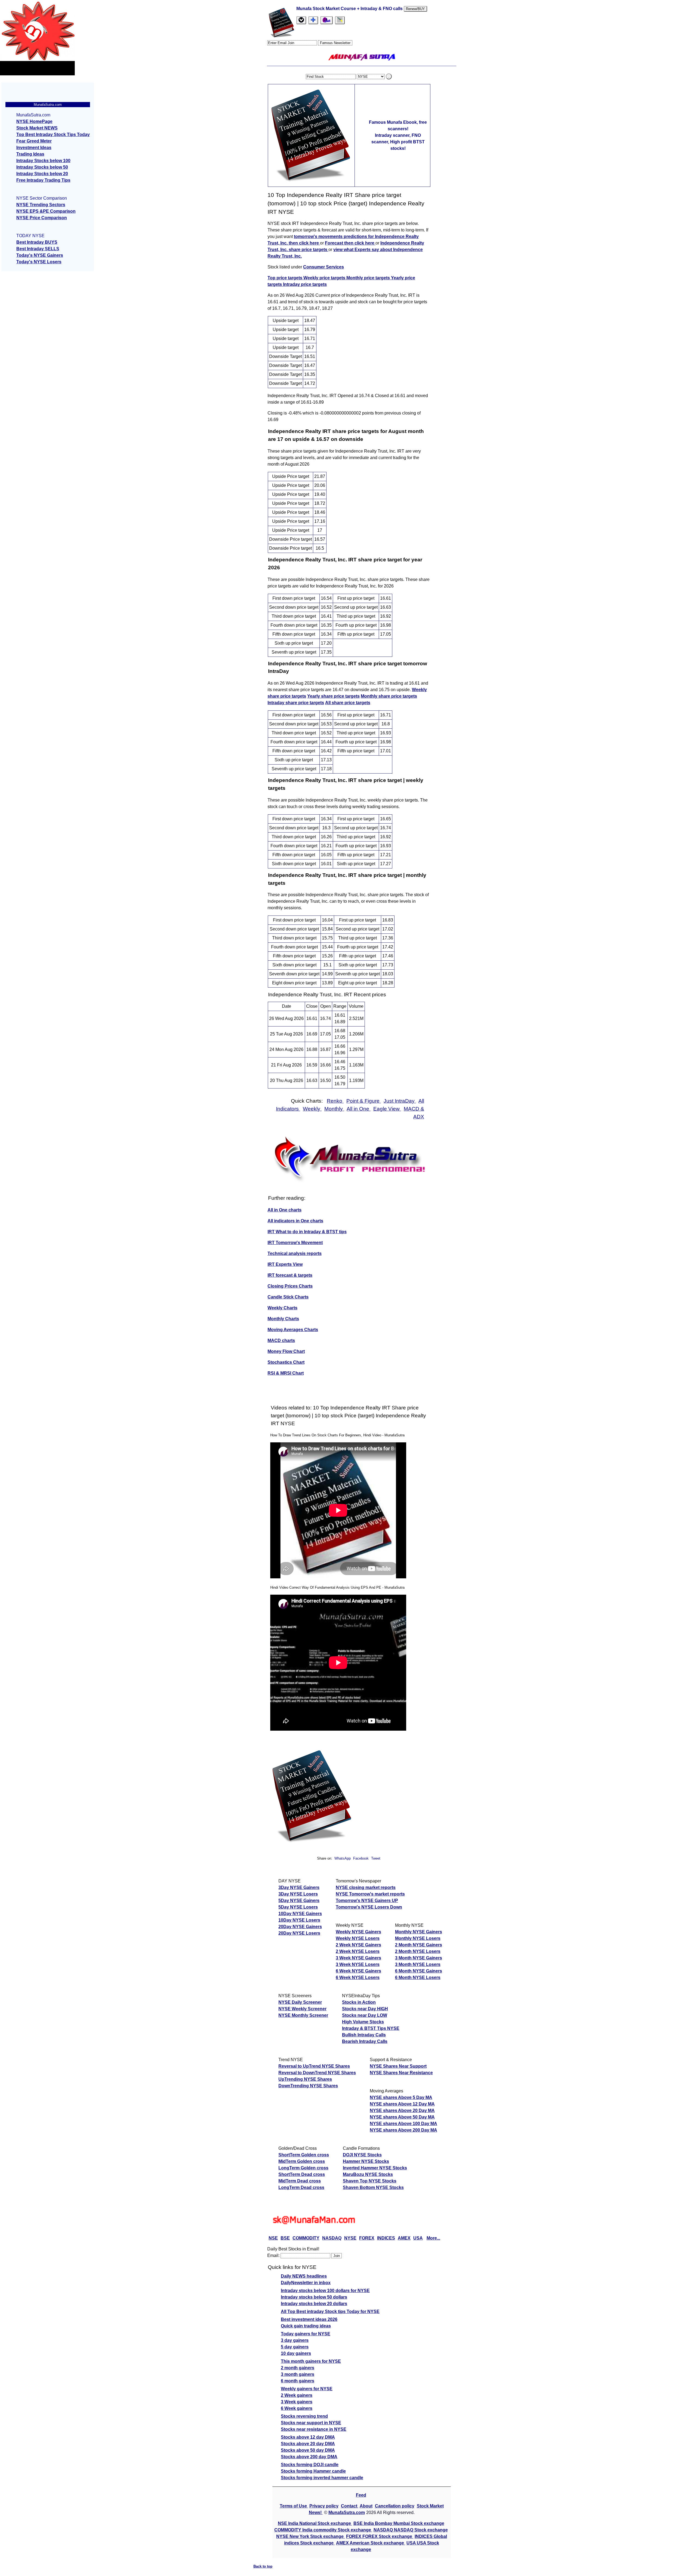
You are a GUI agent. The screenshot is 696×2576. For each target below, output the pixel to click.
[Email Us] (327, 20)
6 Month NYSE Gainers (419, 1971)
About (366, 2506)
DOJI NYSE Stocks (362, 2155)
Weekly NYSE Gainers (358, 1932)
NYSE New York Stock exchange (310, 2536)
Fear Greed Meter (34, 141)
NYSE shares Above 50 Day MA (402, 2117)
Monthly (334, 1109)
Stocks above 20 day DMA (308, 2444)
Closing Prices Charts (290, 1286)
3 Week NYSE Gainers (358, 1958)
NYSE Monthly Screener (303, 2015)
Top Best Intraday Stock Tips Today (53, 134)
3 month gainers (298, 2374)
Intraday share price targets (296, 703)
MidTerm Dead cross (300, 2181)
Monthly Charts (283, 1319)
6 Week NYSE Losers (358, 1977)
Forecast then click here (350, 243)
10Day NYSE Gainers (300, 1914)
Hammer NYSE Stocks (366, 2161)
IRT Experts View (285, 1264)
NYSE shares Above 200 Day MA (403, 2130)
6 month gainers (298, 2381)
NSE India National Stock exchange (315, 2523)
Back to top (263, 2566)
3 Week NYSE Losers (358, 1964)
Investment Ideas (34, 148)
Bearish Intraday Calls (365, 2041)
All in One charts (285, 1210)
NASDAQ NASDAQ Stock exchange (411, 2530)
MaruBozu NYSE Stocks (368, 2174)
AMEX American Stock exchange (371, 2543)
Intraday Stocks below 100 (43, 161)
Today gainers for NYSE (306, 2334)
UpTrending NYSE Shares (305, 2079)
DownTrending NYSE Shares (308, 2086)
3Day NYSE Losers (298, 1894)
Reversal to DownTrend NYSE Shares (317, 2073)
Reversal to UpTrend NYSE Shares (314, 2066)
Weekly (312, 1109)
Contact (350, 2506)
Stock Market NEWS (37, 128)
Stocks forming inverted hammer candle (322, 2478)
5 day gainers (295, 2347)
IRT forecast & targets (290, 1275)
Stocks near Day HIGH (365, 2009)
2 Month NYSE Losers (418, 1951)
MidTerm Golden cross (302, 2161)
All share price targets (348, 703)
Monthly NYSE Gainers (419, 1932)
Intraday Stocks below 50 (42, 167)
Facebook (361, 1858)
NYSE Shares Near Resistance (401, 2073)
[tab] (301, 20)
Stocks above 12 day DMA (308, 2437)
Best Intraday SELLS (38, 249)
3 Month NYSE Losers (418, 1964)
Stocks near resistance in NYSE (314, 2429)
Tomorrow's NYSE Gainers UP (367, 1901)
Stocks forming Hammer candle (313, 2471)
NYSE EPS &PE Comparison (46, 211)
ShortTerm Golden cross (304, 2155)
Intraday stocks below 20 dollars (314, 2304)
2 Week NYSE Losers (358, 1951)
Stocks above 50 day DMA (308, 2450)
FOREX (367, 2238)
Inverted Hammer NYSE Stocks (375, 2168)
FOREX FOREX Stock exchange (380, 2536)
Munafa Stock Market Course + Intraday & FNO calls (350, 9)
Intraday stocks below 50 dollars (314, 2297)
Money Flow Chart (286, 1351)
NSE (273, 2238)
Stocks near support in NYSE (311, 2423)
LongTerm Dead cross (301, 2187)
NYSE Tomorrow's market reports (370, 1894)
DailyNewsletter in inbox (306, 2283)
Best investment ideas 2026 (309, 2319)
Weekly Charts (282, 1308)
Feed (361, 2495)
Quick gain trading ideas (306, 2326)
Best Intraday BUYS (37, 242)
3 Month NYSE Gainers (419, 1958)
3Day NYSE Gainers (299, 1887)
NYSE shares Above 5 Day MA (401, 2097)
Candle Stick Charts (288, 1297)
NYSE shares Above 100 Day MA (403, 2124)
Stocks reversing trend (304, 2416)
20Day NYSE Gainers (300, 1927)
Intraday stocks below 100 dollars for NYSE (325, 2291)
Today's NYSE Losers (39, 262)
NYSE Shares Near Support (398, 2066)
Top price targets (285, 278)
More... (433, 2238)
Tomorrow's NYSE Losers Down (369, 1907)
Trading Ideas (30, 154)
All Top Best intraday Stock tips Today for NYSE (330, 2311)
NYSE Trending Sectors (41, 205)
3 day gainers (295, 2340)
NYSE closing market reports (366, 1887)
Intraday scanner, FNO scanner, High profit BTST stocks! (398, 142)
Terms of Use (294, 2506)
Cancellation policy (395, 2506)
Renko (335, 1101)
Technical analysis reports (295, 1253)
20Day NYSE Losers (299, 1933)
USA (418, 2238)
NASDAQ (332, 2238)
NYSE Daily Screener (300, 2002)
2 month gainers (298, 2368)
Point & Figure (364, 1101)
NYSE (350, 2238)
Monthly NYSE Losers (418, 1938)
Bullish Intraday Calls (364, 2035)
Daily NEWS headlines (304, 2276)
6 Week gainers (297, 2408)
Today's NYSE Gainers (40, 255)
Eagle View (387, 1109)
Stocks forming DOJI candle (310, 2465)
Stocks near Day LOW (365, 2015)
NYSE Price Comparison (42, 218)
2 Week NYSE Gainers (358, 1945)
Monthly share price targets (389, 696)
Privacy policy (324, 2506)
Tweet (376, 1858)
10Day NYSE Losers (299, 1920)
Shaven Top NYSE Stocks (370, 2181)
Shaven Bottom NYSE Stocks (373, 2187)
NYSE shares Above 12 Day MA (402, 2104)
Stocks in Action (359, 2002)
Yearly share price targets (333, 696)
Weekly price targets (325, 278)
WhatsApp (343, 1858)
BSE (285, 2238)
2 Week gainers (297, 2395)
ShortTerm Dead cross (302, 2174)
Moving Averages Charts (293, 1330)
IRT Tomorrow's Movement (295, 1243)
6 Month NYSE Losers (418, 1977)
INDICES (386, 2238)
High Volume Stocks (363, 2022)
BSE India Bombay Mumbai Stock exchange (399, 2523)
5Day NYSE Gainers (299, 1901)
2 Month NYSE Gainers (419, 1945)
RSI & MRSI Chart (286, 1373)
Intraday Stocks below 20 (42, 174)
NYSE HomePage (34, 121)
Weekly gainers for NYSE (307, 2389)
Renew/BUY (415, 9)
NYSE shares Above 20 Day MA (402, 2110)
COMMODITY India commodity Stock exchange (323, 2530)
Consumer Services (324, 267)
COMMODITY (306, 2238)
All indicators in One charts (295, 1221)
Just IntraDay (400, 1101)
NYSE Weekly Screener (302, 2009)
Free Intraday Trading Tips (43, 180)
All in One (359, 1109)
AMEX (404, 2238)
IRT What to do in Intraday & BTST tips (307, 1232)
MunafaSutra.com (347, 2512)
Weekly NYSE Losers (358, 1938)
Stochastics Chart (286, 1362)
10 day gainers (296, 2353)
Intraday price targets (305, 284)
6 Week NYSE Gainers (358, 1971)
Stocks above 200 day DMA (309, 2457)
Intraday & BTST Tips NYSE (371, 2028)
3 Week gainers (297, 2402)
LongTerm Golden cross (303, 2168)
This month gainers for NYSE (311, 2361)
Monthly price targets (369, 278)
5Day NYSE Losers (298, 1907)
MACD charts (281, 1340)
